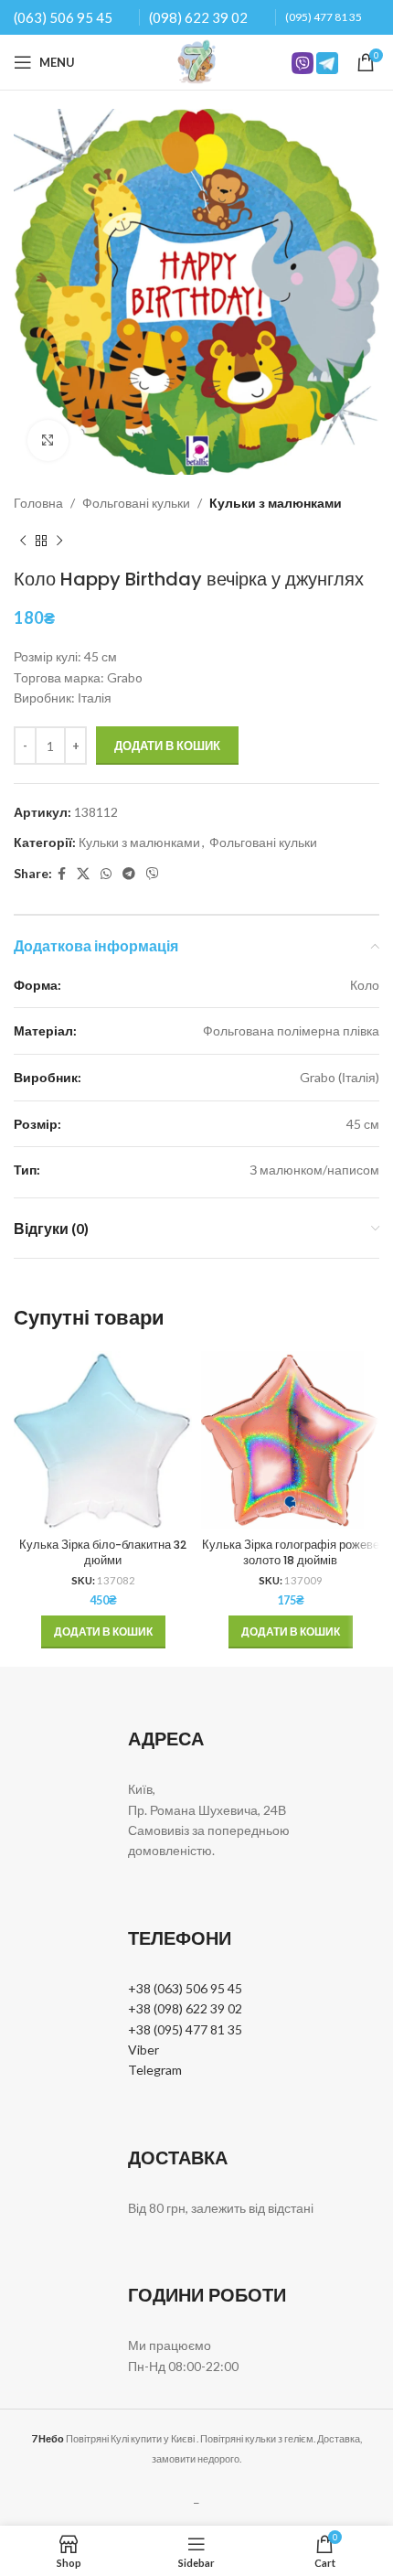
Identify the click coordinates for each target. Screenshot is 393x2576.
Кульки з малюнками (276, 503)
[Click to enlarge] (48, 440)
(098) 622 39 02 (198, 17)
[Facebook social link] (62, 874)
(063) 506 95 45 (63, 17)
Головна (38, 503)
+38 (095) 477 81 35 (185, 2029)
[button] (103, 1632)
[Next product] (59, 541)
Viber (143, 2050)
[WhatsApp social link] (106, 874)
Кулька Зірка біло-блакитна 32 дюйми (103, 1553)
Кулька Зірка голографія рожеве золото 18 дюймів (291, 1553)
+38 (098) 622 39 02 (185, 2008)
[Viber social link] (153, 874)
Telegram (155, 2070)
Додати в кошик (167, 746)
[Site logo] (196, 61)
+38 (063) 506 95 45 (185, 1988)
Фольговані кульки (136, 503)
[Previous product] (23, 541)
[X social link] (83, 874)
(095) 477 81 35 (324, 17)
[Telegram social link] (129, 874)
